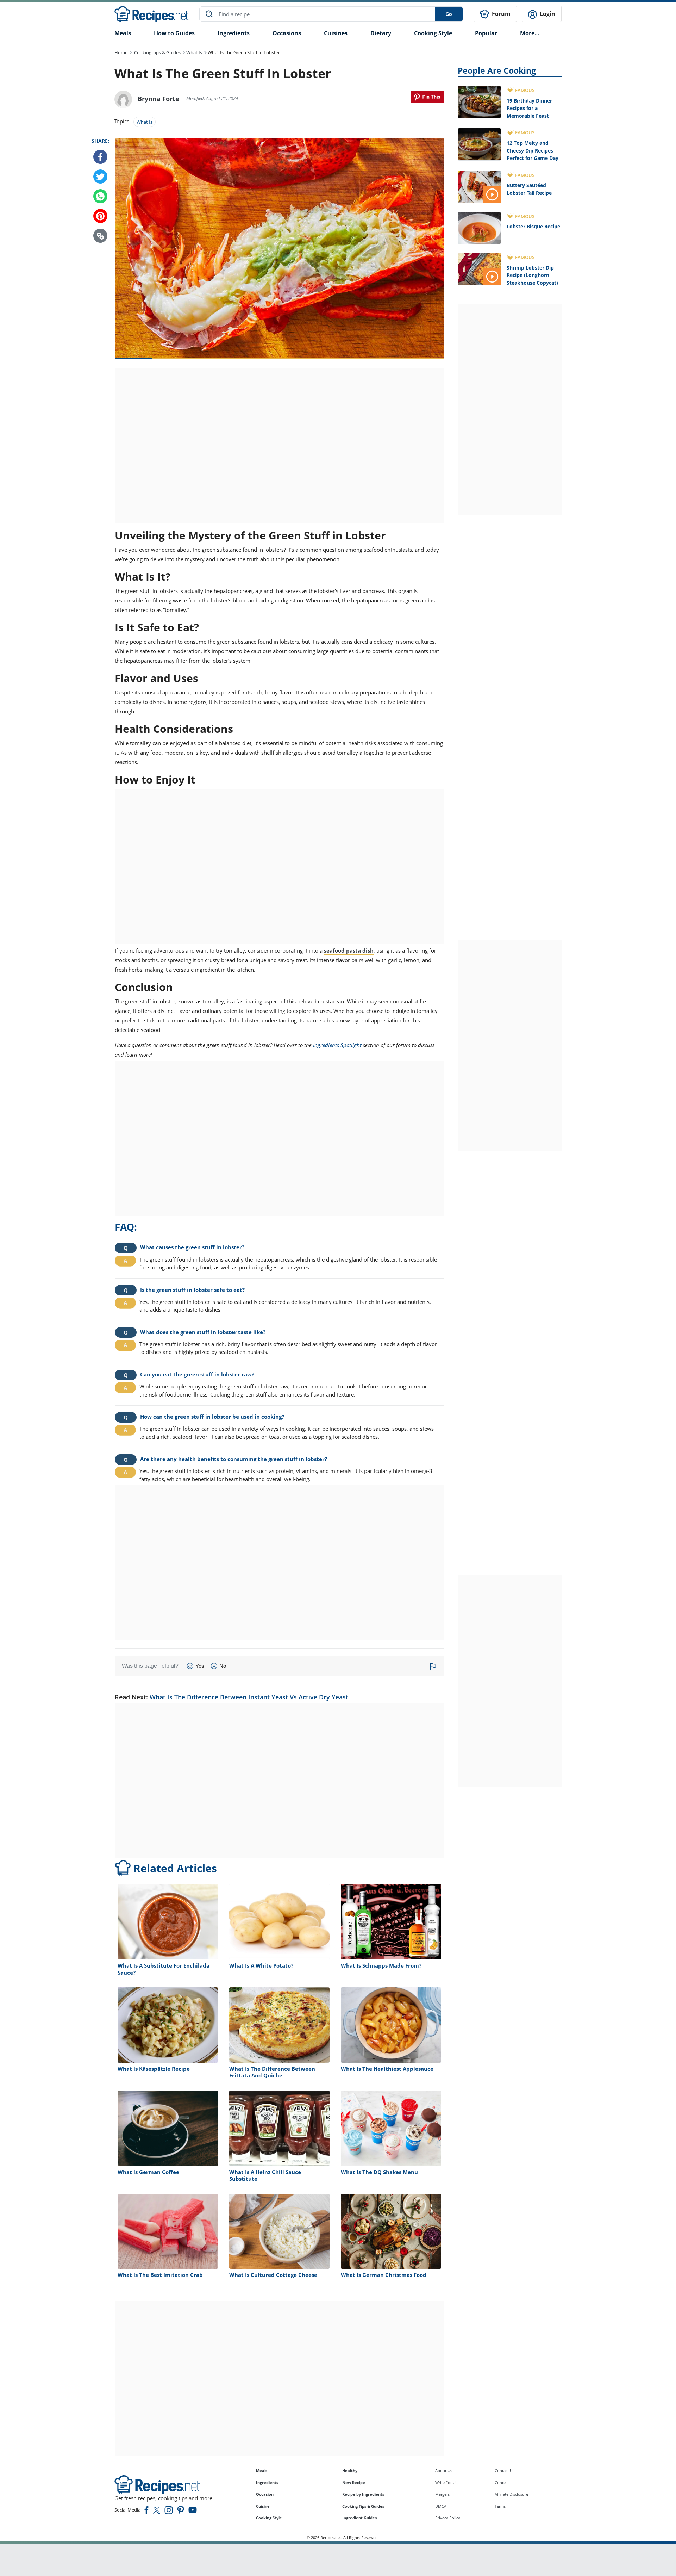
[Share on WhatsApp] (100, 197)
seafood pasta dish (349, 950)
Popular (486, 33)
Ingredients (234, 33)
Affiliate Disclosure (511, 2494)
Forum (500, 14)
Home (121, 52)
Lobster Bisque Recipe (533, 226)
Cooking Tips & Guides (157, 52)
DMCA (441, 2506)
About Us (444, 2470)
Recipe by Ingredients (363, 2494)
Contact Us (505, 2470)
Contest (502, 2482)
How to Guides (174, 33)
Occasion (265, 2494)
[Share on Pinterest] (427, 97)
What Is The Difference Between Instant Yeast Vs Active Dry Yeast (249, 1697)
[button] (100, 236)
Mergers (442, 2494)
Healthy (350, 2470)
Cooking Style (269, 2518)
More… (530, 33)
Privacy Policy (448, 2518)
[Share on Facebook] (100, 157)
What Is (194, 52)
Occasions (287, 33)
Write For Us (446, 2482)
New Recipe (354, 2482)
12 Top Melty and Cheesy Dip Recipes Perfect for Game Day (533, 150)
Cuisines (336, 33)
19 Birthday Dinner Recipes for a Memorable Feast (529, 108)
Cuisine (263, 2506)
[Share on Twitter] (100, 177)
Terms (500, 2506)
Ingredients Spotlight (337, 1045)
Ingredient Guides (359, 2518)
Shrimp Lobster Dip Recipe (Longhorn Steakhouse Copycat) (532, 275)
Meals (262, 2470)
